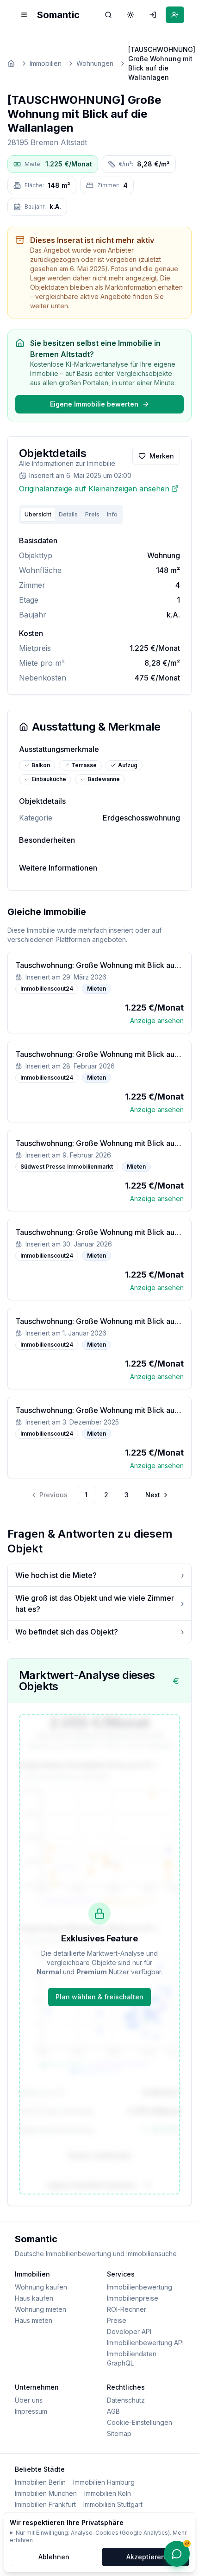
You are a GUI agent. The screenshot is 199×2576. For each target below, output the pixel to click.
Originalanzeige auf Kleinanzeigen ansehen (94, 489)
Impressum (31, 2411)
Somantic (58, 15)
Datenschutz (126, 2400)
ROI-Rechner (127, 2309)
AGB (113, 2411)
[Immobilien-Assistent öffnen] (177, 2554)
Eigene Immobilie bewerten (94, 404)
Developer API (129, 2331)
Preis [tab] (92, 514)
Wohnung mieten (40, 2309)
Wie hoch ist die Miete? (99, 1575)
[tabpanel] (99, 609)
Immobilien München (46, 2493)
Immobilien (46, 63)
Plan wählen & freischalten (99, 1997)
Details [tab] (68, 514)
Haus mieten (34, 2320)
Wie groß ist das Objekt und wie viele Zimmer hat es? (99, 1603)
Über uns (29, 2400)
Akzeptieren (146, 2557)
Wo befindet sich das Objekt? (99, 1632)
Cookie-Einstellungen (140, 2422)
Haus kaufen (34, 2298)
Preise (117, 2320)
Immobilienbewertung (140, 2287)
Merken (162, 456)
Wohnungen (95, 63)
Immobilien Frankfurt (45, 2504)
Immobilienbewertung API (145, 2343)
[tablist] (71, 515)
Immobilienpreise (133, 2298)
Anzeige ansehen (157, 1021)
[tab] (112, 515)
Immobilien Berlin (40, 2482)
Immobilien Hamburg (104, 2482)
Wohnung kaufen (41, 2287)
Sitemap (119, 2433)
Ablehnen (54, 2557)
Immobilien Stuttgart (113, 2504)
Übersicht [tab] (38, 514)
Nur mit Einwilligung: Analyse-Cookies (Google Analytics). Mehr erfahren (98, 2536)
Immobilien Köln (108, 2493)
